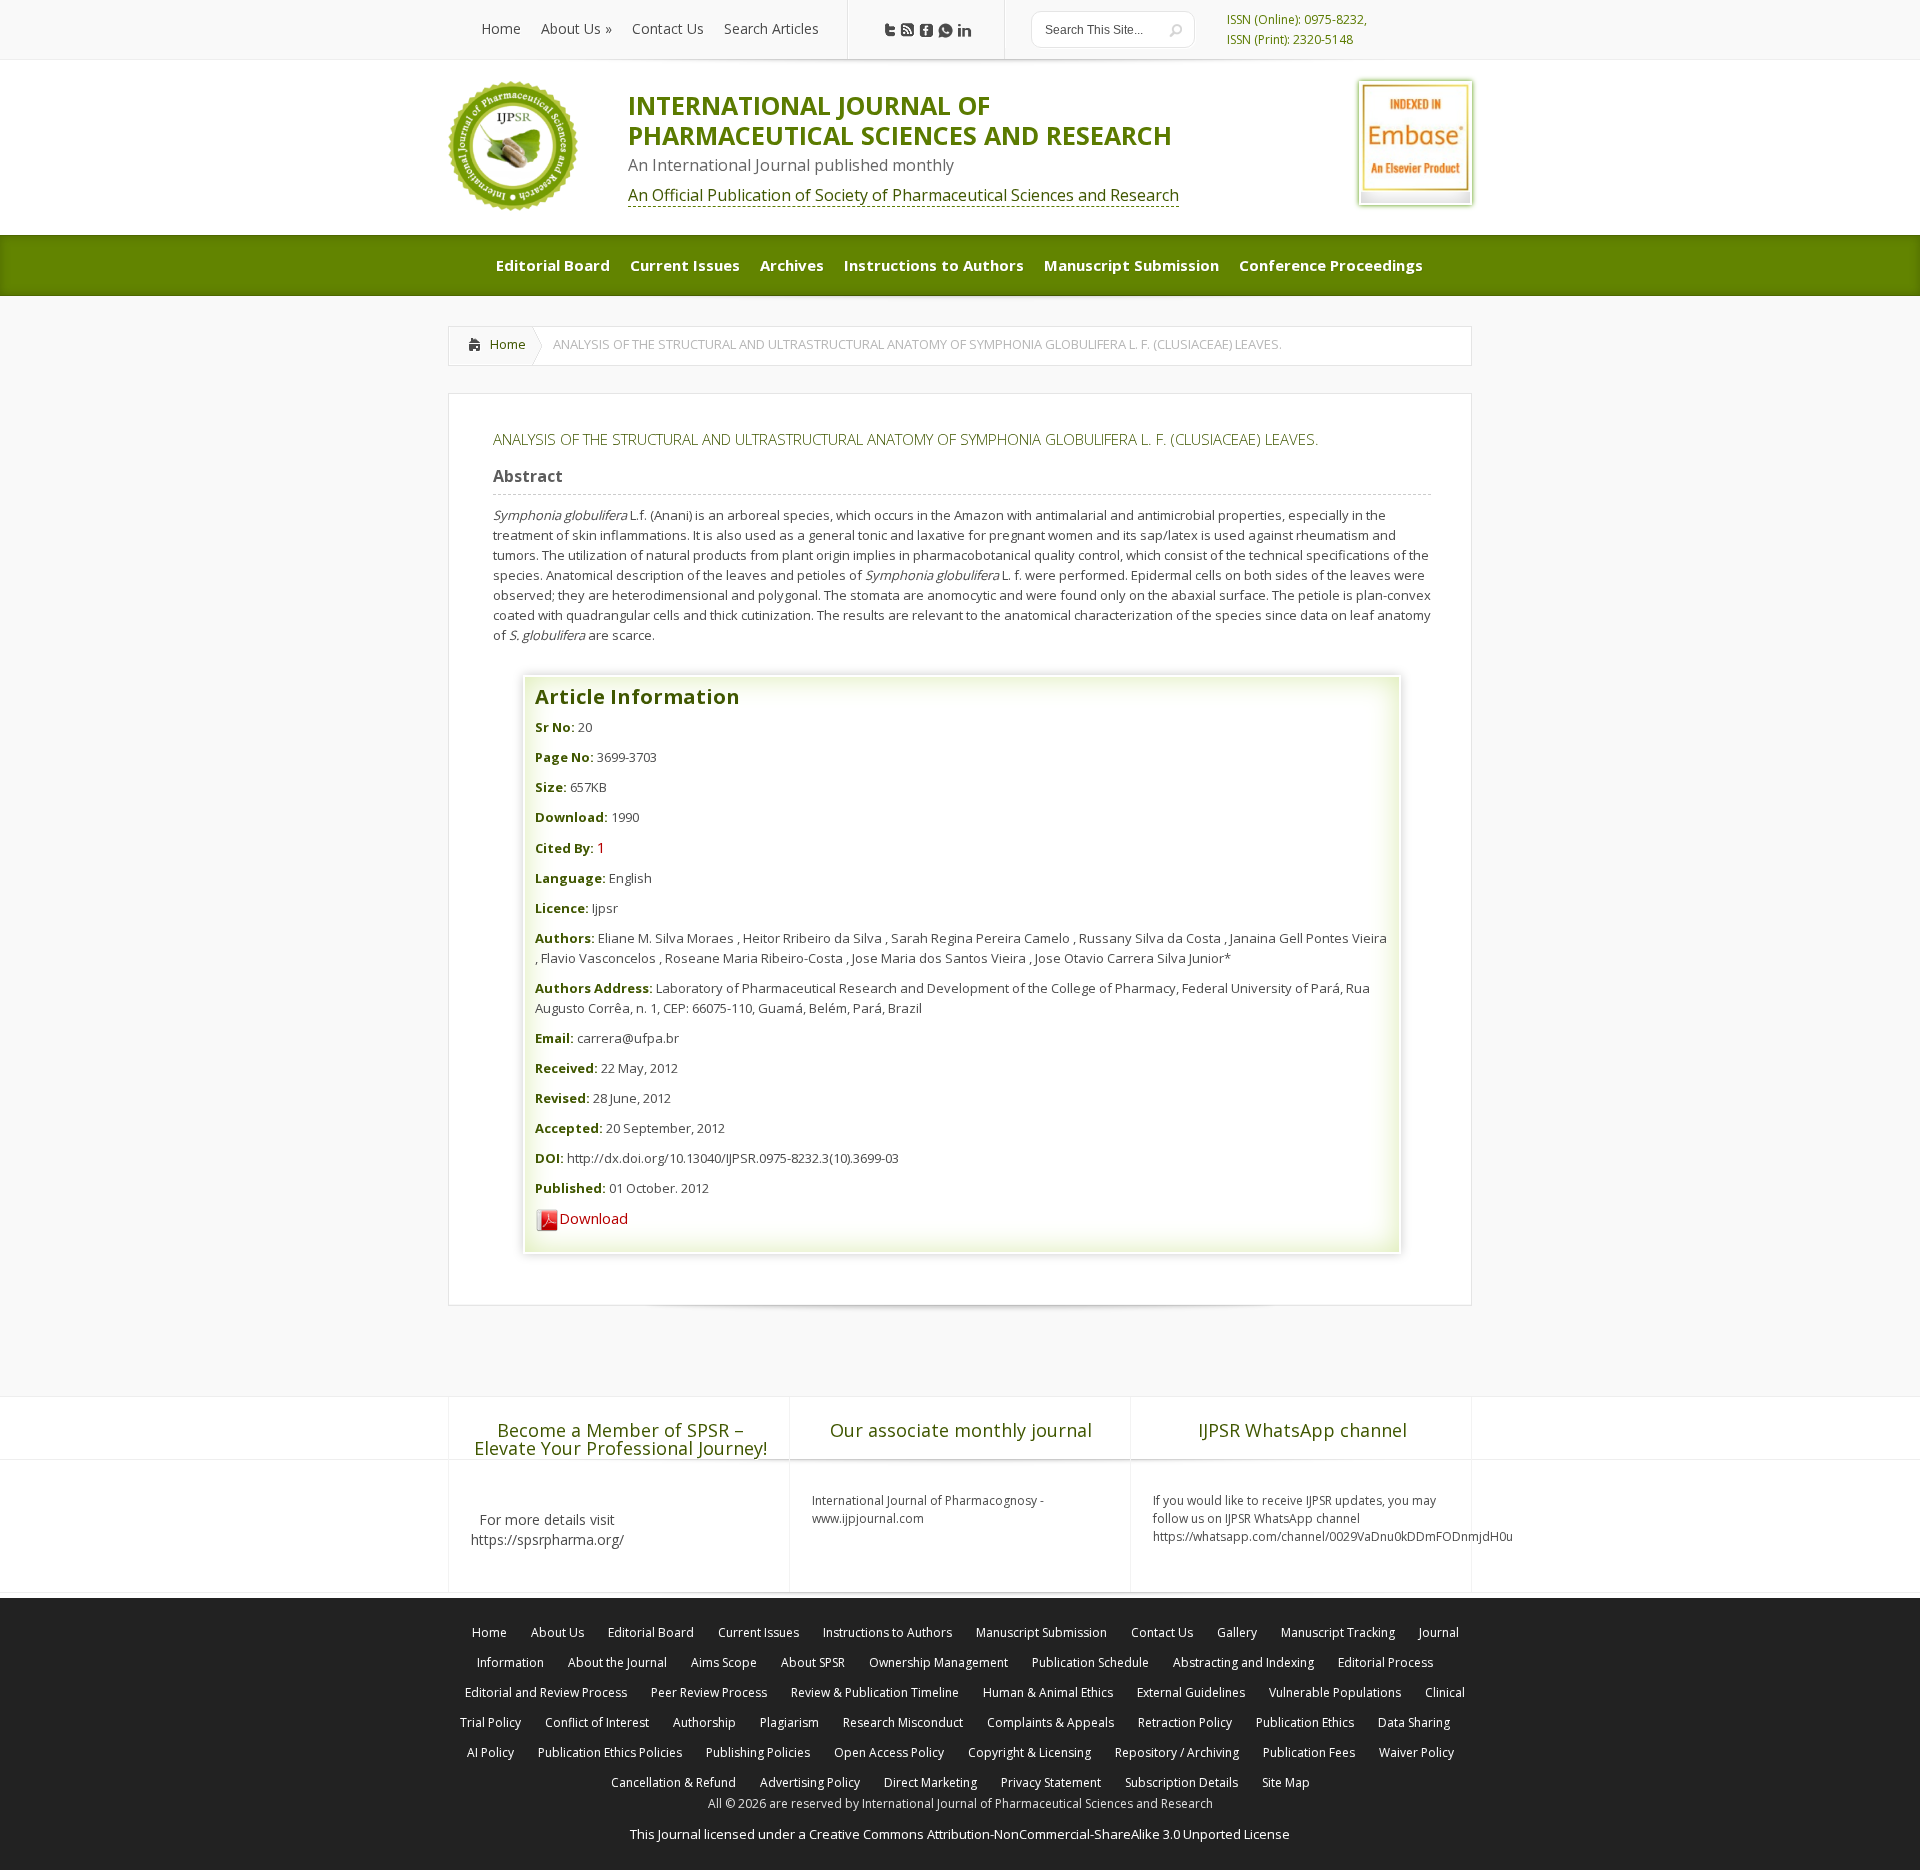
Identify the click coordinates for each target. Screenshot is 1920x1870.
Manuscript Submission (1041, 1632)
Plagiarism (789, 1722)
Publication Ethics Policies (610, 1752)
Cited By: (564, 848)
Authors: (565, 938)
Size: (551, 787)
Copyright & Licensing (1029, 1752)
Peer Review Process (709, 1692)
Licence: (562, 908)
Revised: (562, 1098)
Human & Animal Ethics (1048, 1692)
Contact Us (1162, 1632)
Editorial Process (1385, 1662)
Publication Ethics (1305, 1722)
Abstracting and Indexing (1243, 1662)
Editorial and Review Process (546, 1692)
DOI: (549, 1158)
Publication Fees (1309, 1752)
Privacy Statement (1051, 1782)
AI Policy (490, 1752)
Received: (566, 1068)
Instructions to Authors (887, 1632)
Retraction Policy (1185, 1722)
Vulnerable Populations (1335, 1692)
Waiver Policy (1416, 1752)
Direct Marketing (930, 1782)
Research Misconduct (903, 1722)
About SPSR (813, 1662)
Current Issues (758, 1632)
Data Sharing (1414, 1722)
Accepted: (569, 1128)
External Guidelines (1191, 1692)
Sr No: (555, 727)
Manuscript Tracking (1338, 1632)
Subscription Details (1181, 1782)
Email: (554, 1038)
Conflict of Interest (597, 1722)
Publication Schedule (1090, 1662)
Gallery (1237, 1632)
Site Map (1286, 1782)
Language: (570, 878)
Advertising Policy (810, 1782)
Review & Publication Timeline (875, 1692)
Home (508, 344)
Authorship (704, 1722)
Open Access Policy (889, 1752)
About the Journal (617, 1662)
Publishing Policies (758, 1752)
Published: (570, 1188)
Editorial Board (651, 1632)
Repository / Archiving (1177, 1752)
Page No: (564, 757)
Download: (571, 817)
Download (593, 1218)
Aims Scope (724, 1662)
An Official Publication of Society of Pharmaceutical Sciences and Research (903, 195)
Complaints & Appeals (1050, 1722)
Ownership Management (938, 1662)
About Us (557, 1632)
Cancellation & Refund (673, 1782)
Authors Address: (594, 988)
